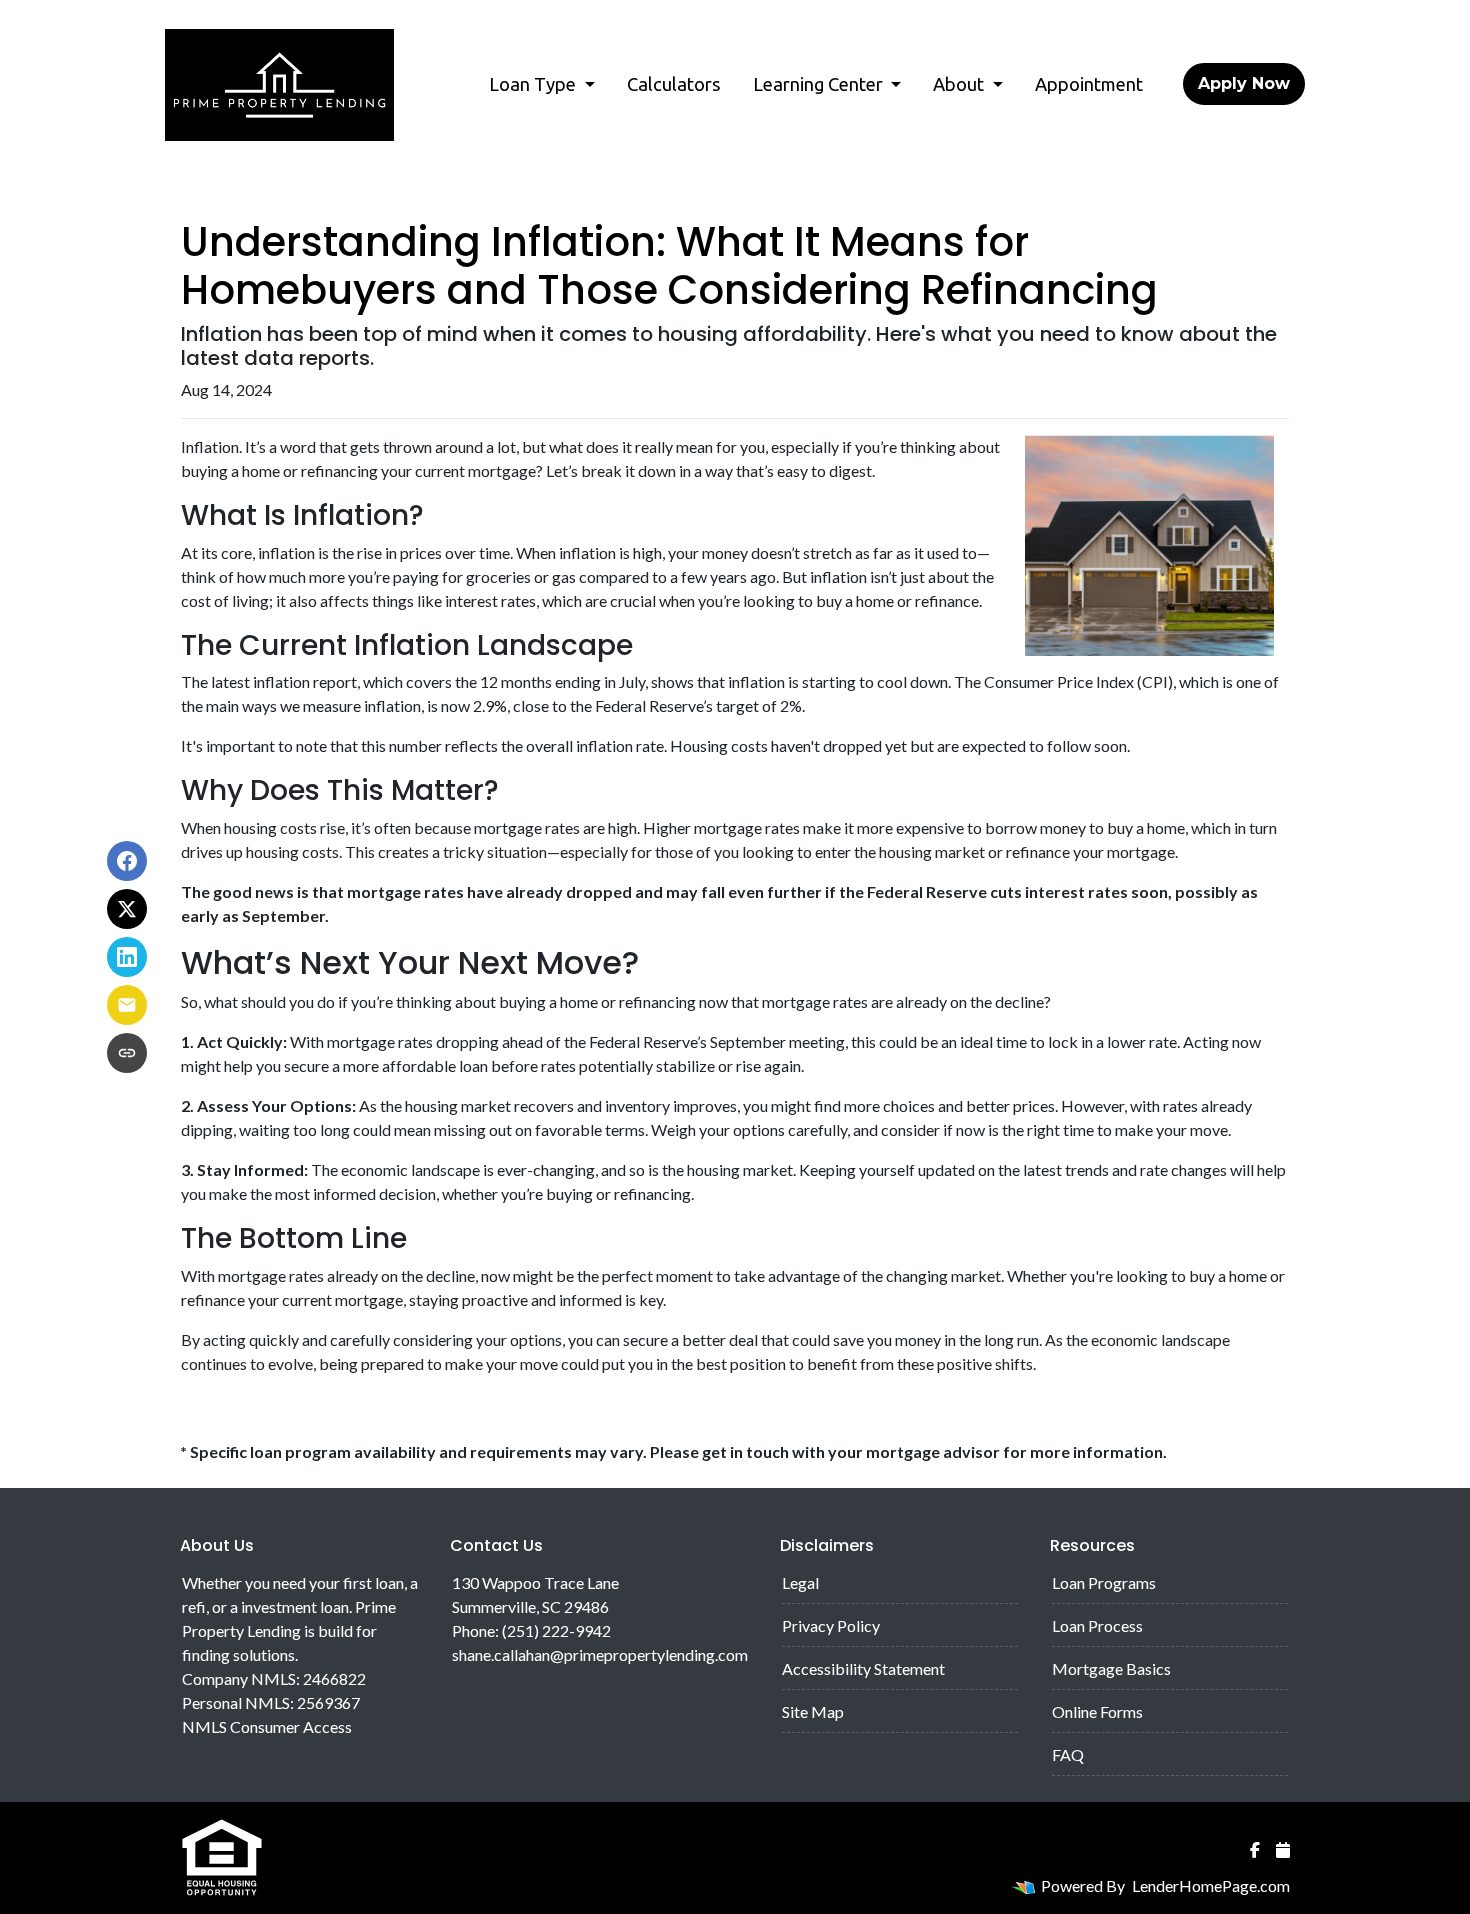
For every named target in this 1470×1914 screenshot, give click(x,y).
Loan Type (534, 84)
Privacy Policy (831, 1625)
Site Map (813, 1711)
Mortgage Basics (1111, 1668)
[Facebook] (1255, 1850)
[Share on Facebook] (127, 861)
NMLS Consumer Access (267, 1726)
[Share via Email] (127, 1005)
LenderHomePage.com (1211, 1885)
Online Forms (1097, 1711)
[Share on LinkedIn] (127, 957)
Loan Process (1097, 1625)
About (960, 84)
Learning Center (820, 84)
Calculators (674, 84)
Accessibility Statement (863, 1668)
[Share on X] (127, 909)
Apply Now (1244, 83)
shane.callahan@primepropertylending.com (600, 1654)
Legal (800, 1582)
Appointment (1089, 84)
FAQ (1068, 1754)
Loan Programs (1104, 1582)
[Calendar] (1283, 1850)
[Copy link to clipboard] (127, 1053)
